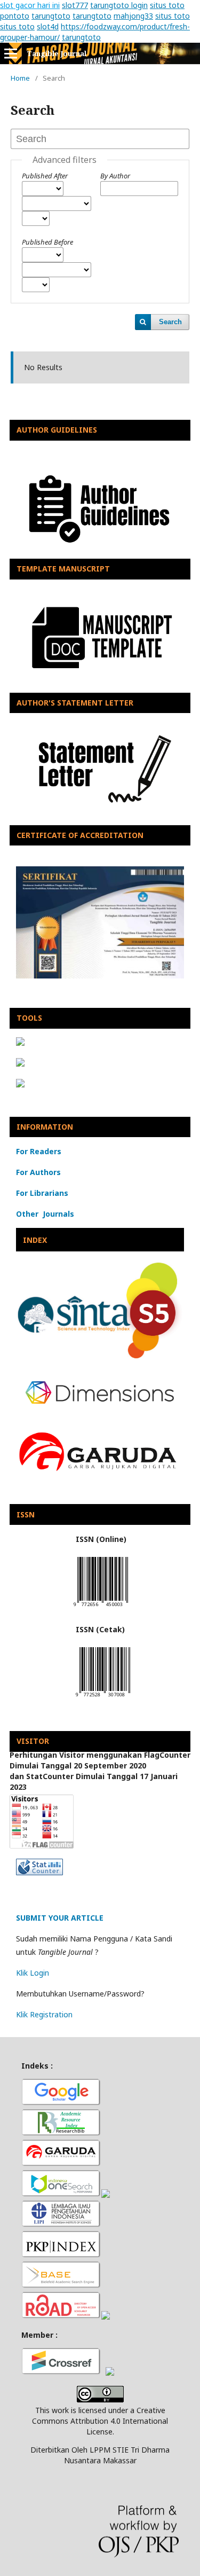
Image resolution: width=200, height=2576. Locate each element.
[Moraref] (106, 2195)
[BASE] (61, 2286)
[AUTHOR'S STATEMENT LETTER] (100, 817)
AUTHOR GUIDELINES (57, 430)
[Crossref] (61, 2373)
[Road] (61, 2317)
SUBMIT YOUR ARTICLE (60, 1918)
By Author (115, 176)
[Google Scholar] (61, 2104)
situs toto (167, 5)
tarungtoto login (119, 5)
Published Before (47, 242)
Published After (45, 176)
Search (170, 322)
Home (20, 78)
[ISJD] (61, 2225)
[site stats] (39, 1872)
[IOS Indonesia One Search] (61, 2195)
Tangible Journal (57, 53)
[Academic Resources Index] (61, 2134)
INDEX (35, 1240)
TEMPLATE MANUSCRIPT (63, 569)
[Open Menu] (11, 53)
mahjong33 (133, 16)
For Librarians (42, 1193)
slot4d (48, 26)
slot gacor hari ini (30, 5)
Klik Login (33, 1973)
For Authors (38, 1172)
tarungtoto (51, 16)
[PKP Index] (61, 2256)
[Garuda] (61, 2164)
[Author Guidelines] (100, 551)
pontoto (15, 16)
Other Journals (45, 1214)
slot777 (75, 5)
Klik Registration (44, 2014)
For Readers (39, 1151)
